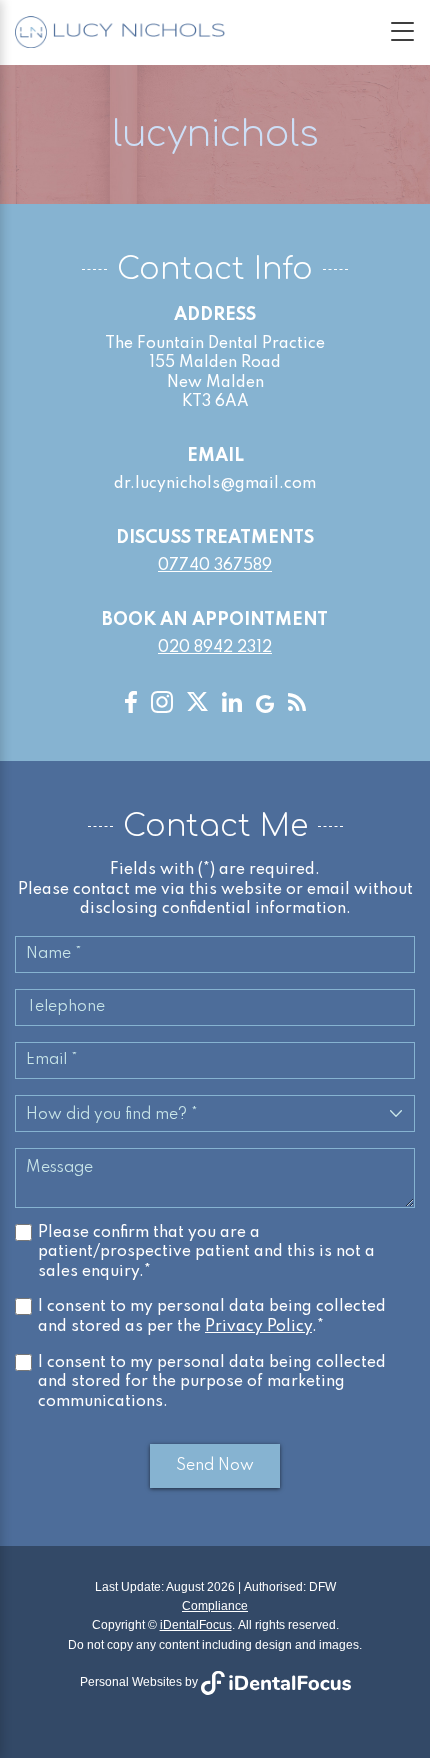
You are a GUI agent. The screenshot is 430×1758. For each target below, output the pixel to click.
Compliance (215, 1606)
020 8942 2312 (215, 648)
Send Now (215, 1466)
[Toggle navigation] (402, 31)
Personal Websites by (140, 1682)
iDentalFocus (196, 1625)
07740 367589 (215, 566)
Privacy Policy (258, 1327)
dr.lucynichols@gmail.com (215, 484)
